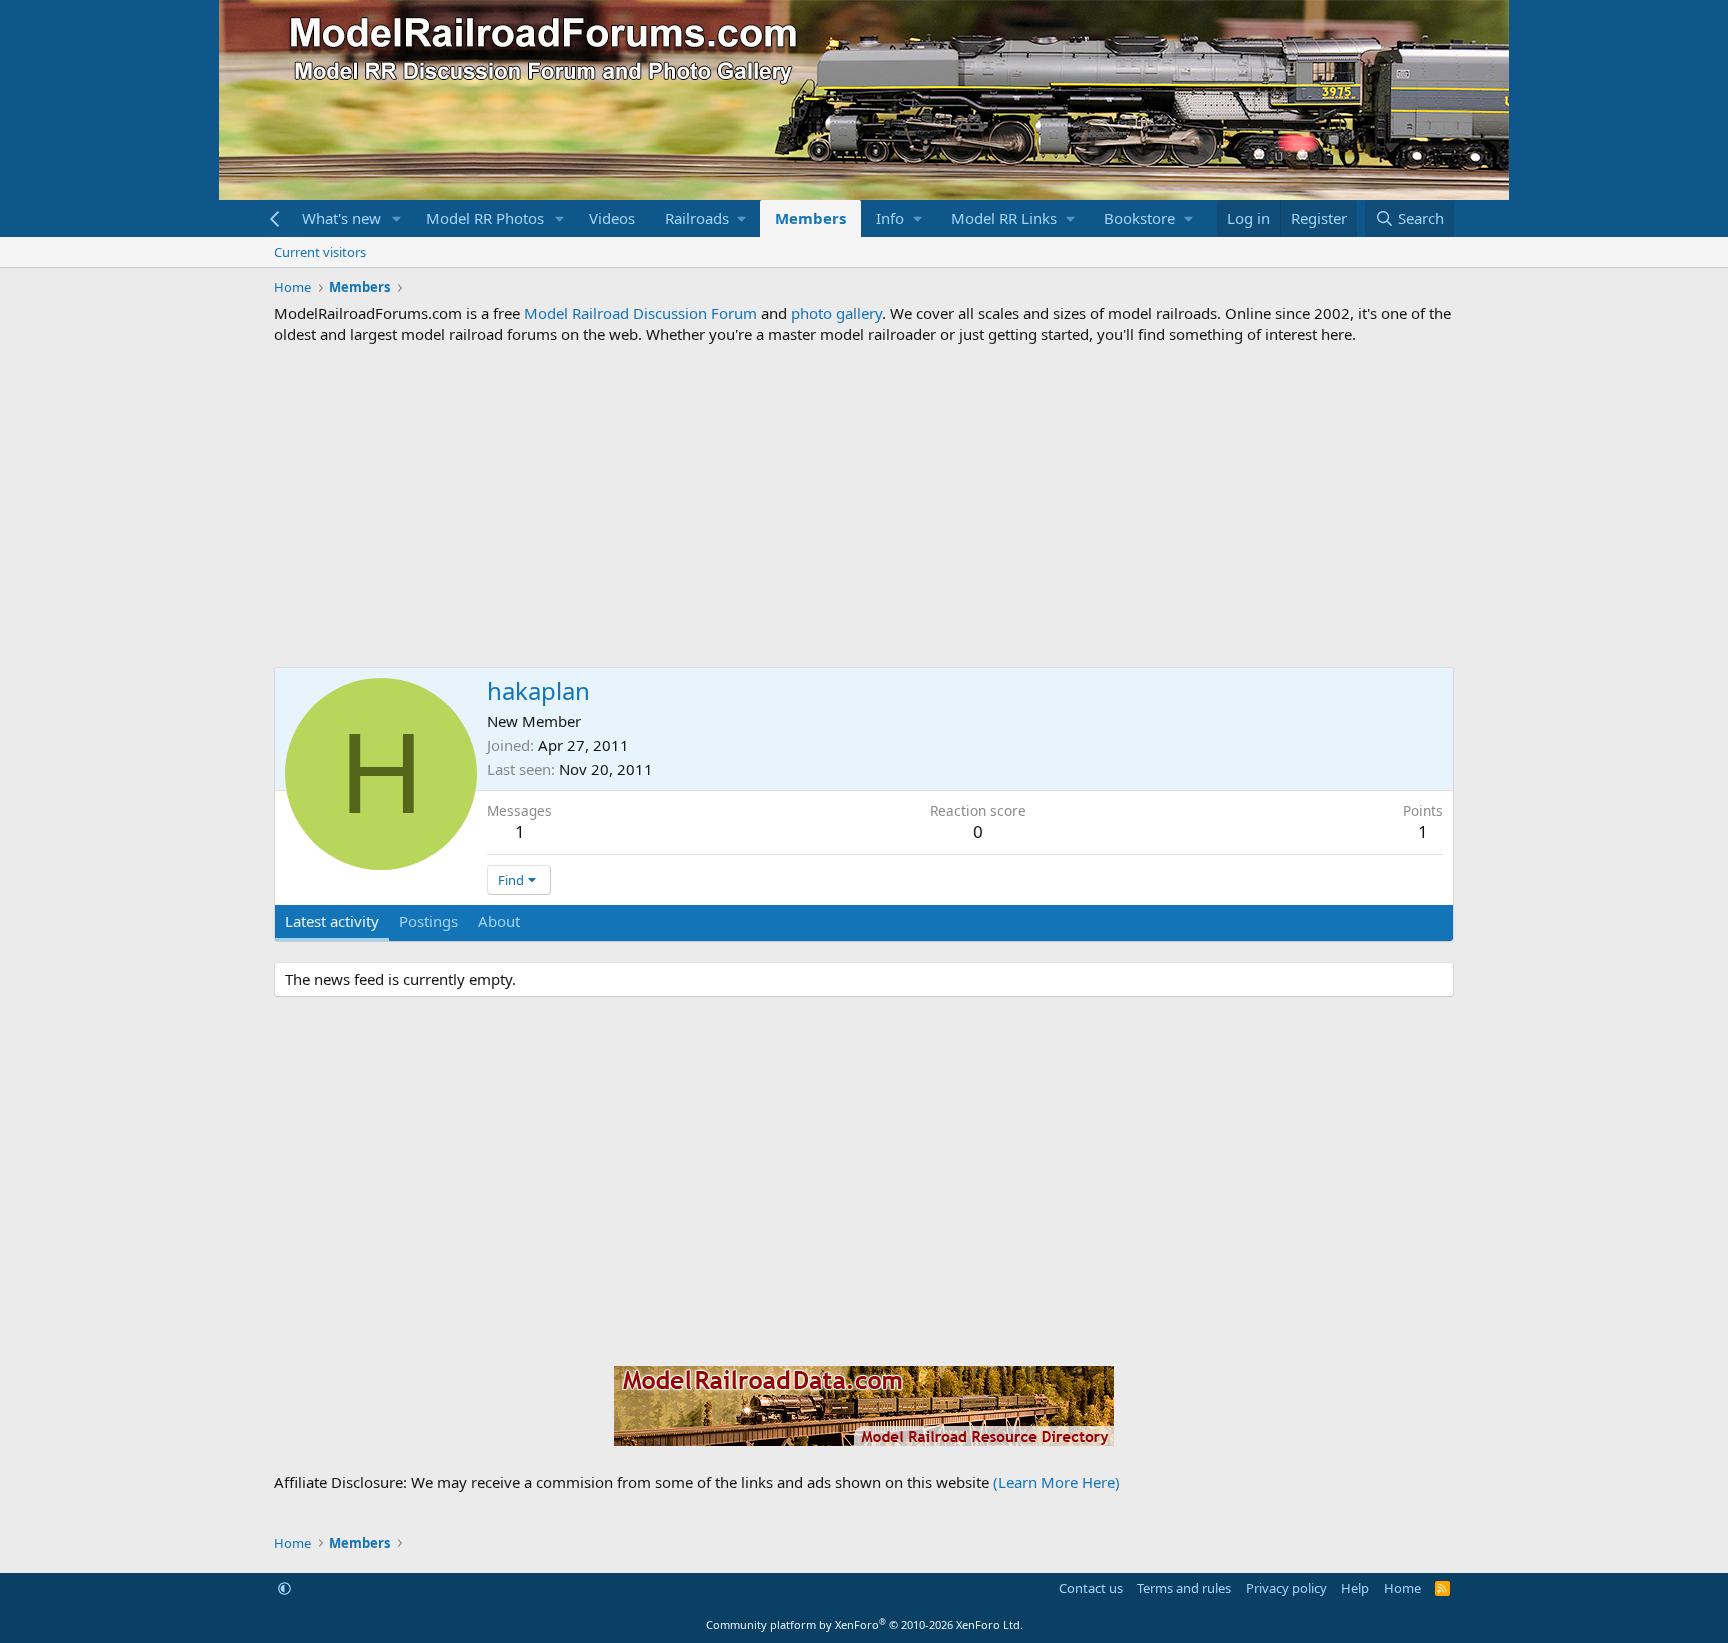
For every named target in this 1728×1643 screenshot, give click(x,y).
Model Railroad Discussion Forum (640, 313)
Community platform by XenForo (864, 1624)
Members (810, 218)
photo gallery (836, 313)
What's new (341, 218)
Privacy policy (1286, 1588)
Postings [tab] (428, 921)
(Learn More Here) (1056, 1482)
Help (1355, 1588)
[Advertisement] (864, 506)
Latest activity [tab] (332, 921)
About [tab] (499, 921)
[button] (397, 218)
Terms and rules (1184, 1588)
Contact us (1091, 1588)
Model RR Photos (485, 218)
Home (1402, 1588)
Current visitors (320, 252)
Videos (612, 218)
